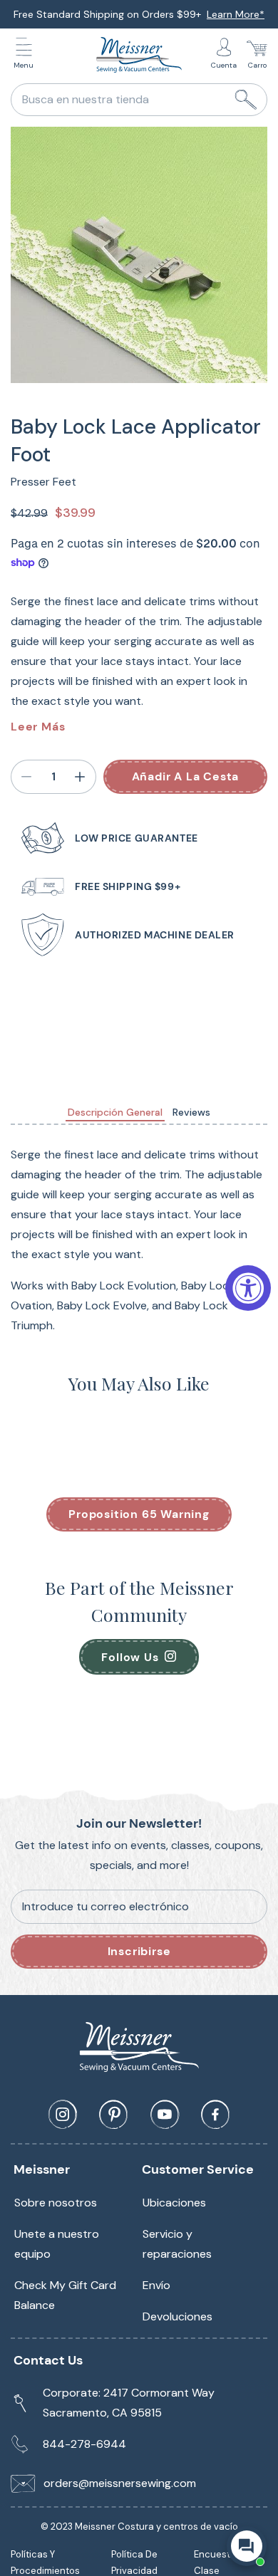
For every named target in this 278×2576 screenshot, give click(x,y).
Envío (156, 2285)
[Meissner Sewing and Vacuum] (139, 55)
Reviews (191, 1112)
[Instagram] (63, 2115)
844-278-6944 (84, 2444)
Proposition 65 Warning (139, 1514)
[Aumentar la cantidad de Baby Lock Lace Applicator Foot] (81, 777)
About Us (231, 14)
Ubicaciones (174, 2203)
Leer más (38, 727)
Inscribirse (139, 1951)
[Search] (246, 100)
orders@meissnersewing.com (120, 2483)
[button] (27, 55)
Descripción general (115, 1112)
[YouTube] (165, 2115)
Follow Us (130, 1657)
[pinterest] (113, 2115)
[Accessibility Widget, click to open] (248, 1288)
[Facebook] (215, 2115)
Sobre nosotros (56, 2203)
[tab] (115, 1112)
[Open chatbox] (247, 2546)
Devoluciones (177, 2316)
